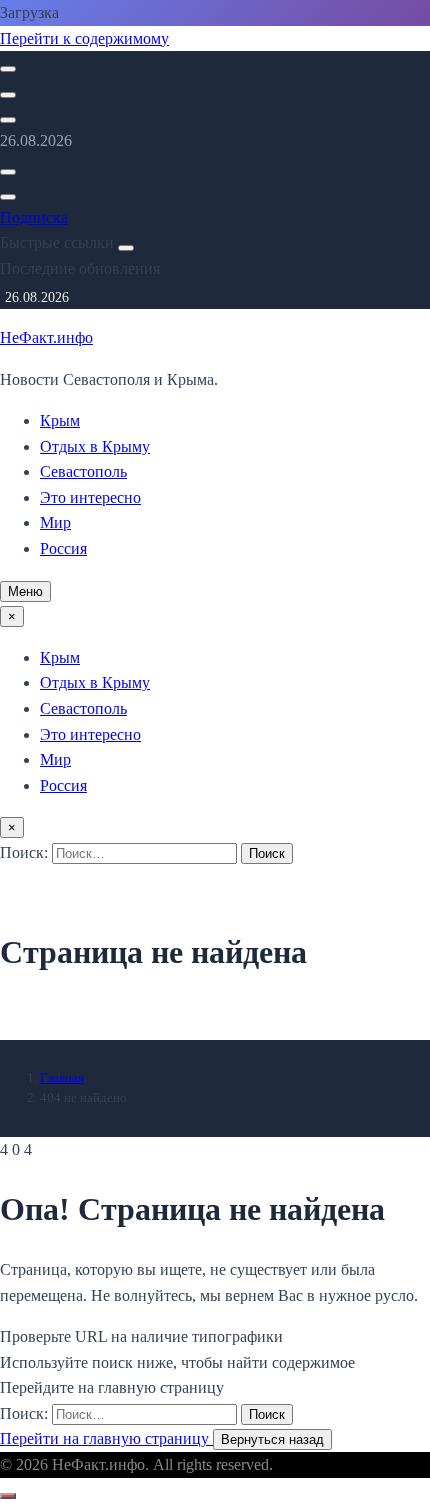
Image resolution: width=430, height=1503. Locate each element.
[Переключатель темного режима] (8, 95)
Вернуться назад (272, 1439)
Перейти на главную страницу (106, 1438)
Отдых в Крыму (95, 446)
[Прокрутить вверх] (8, 1496)
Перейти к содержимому (84, 38)
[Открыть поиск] (8, 69)
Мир (55, 522)
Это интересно (90, 497)
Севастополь (83, 471)
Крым (60, 420)
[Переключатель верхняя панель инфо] (8, 120)
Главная (62, 1077)
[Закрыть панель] (126, 248)
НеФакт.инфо (46, 337)
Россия (63, 548)
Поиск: (26, 852)
